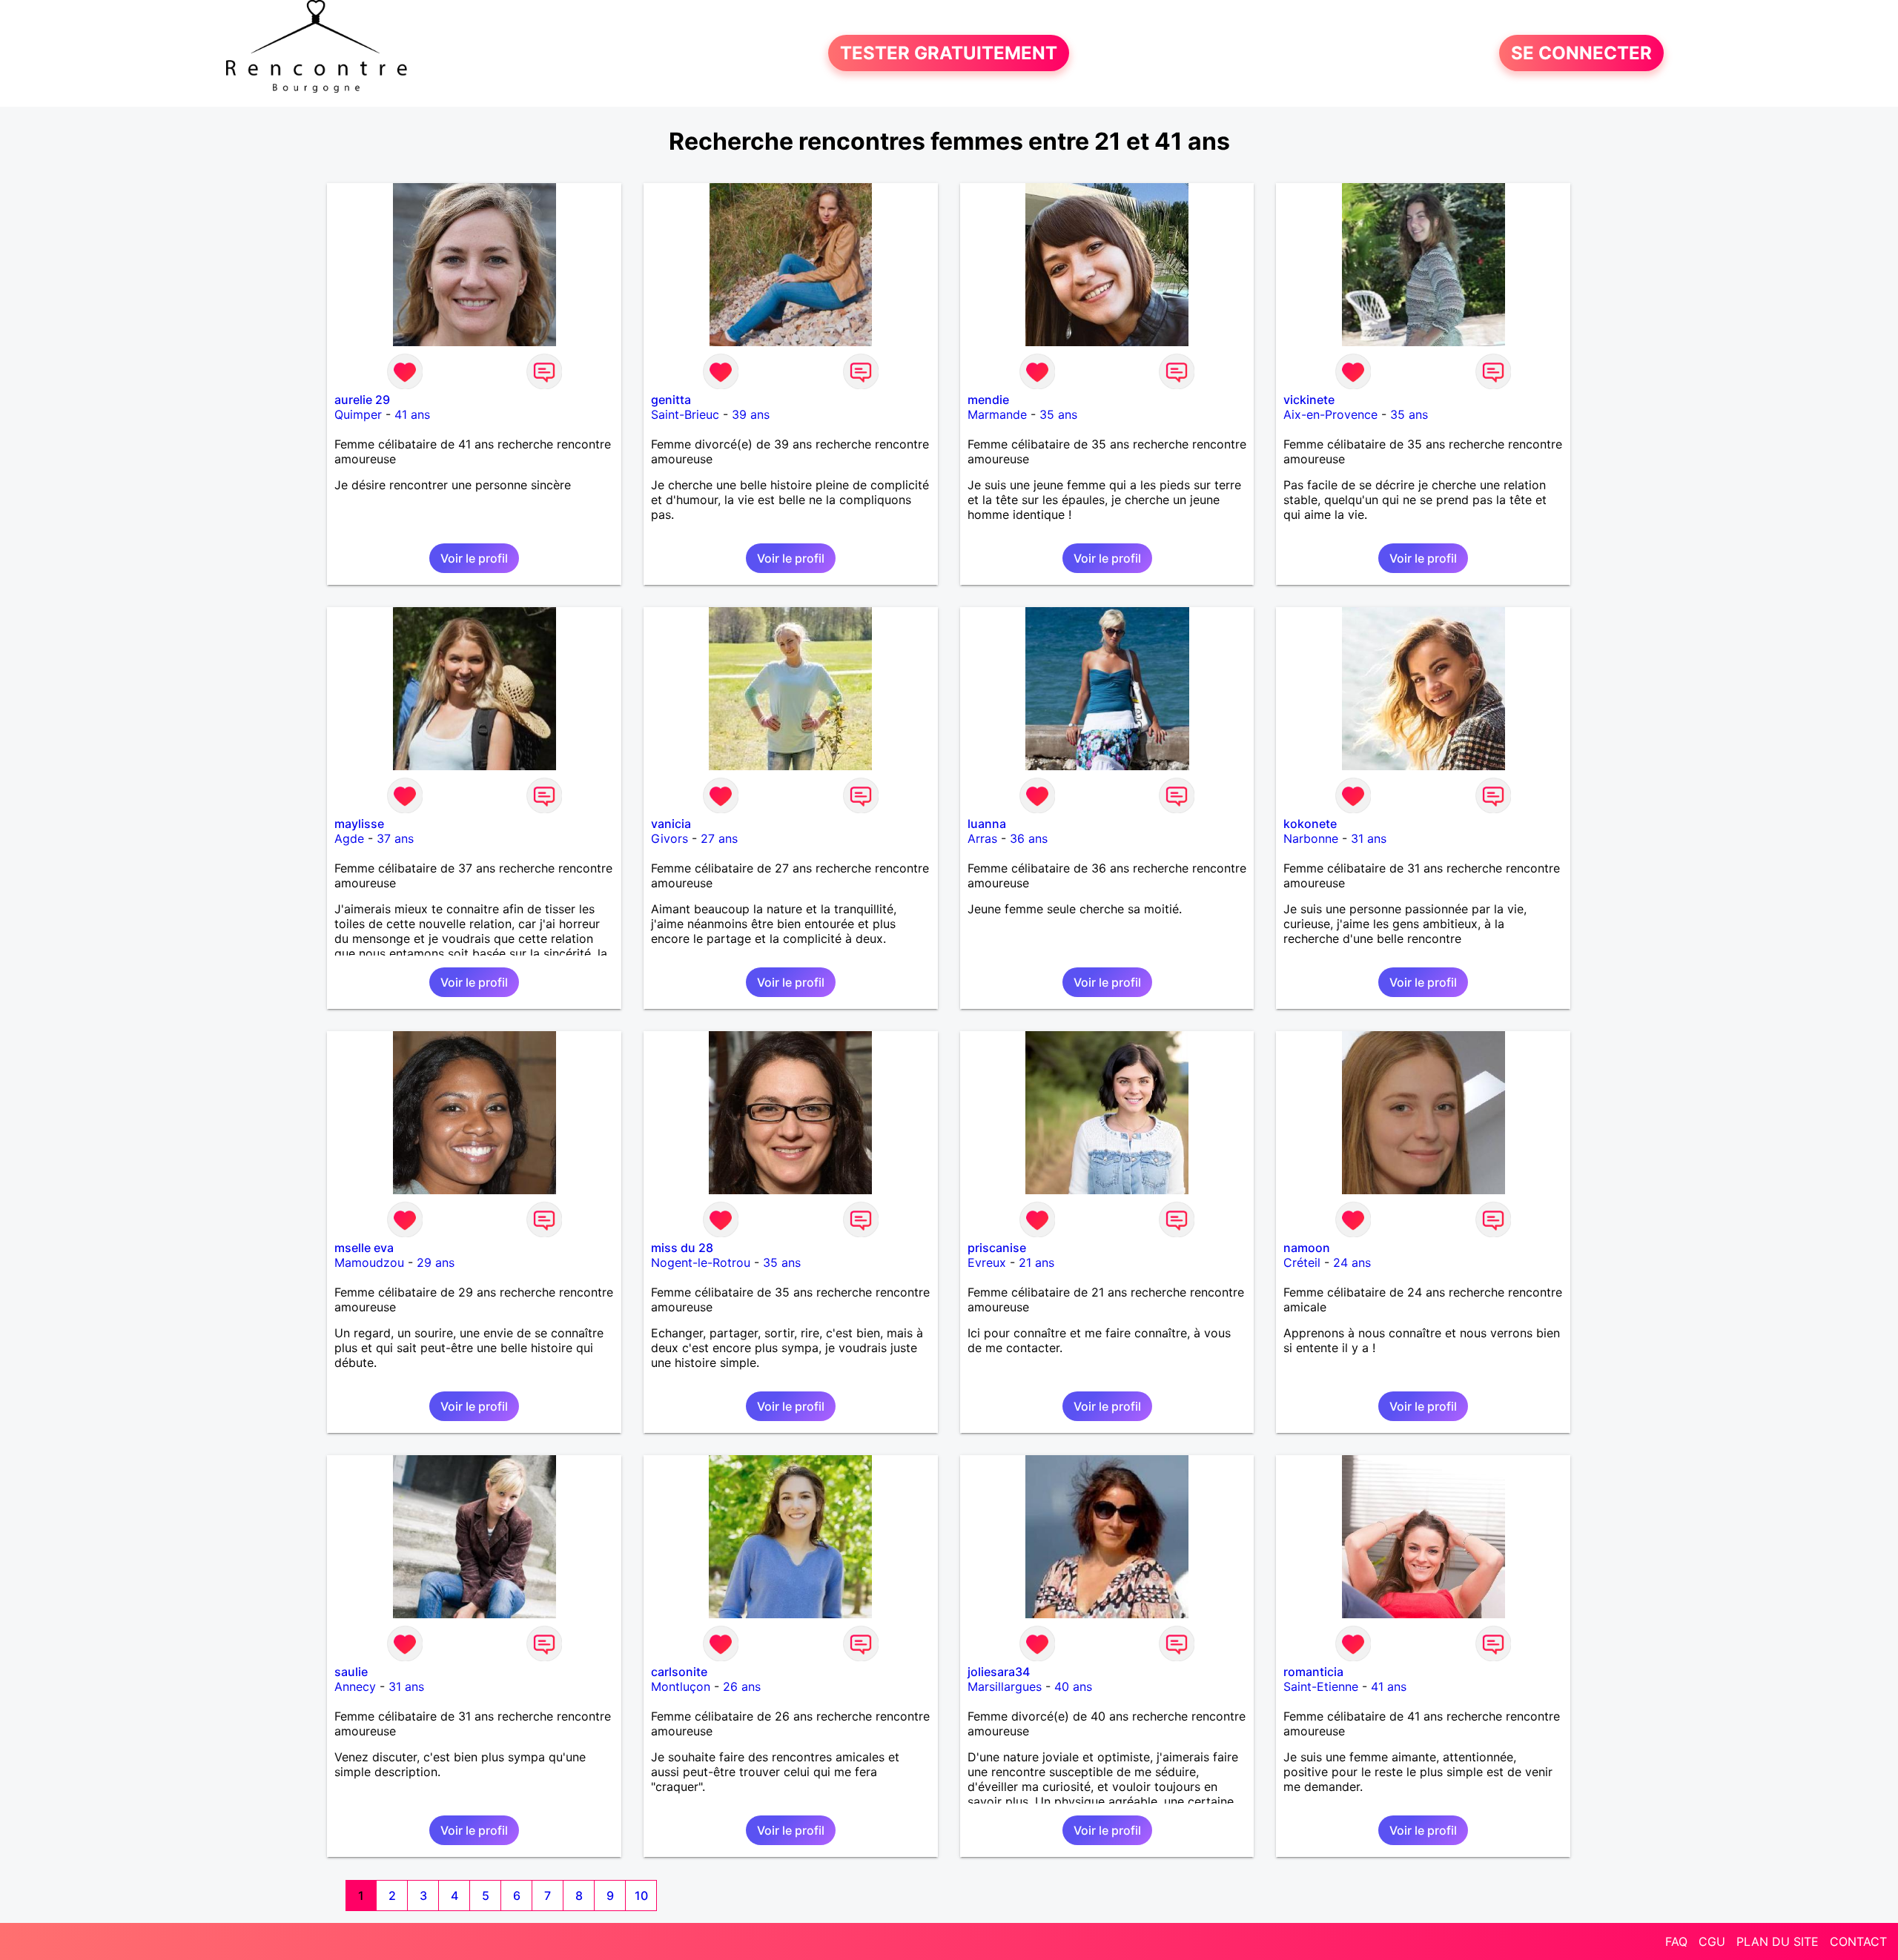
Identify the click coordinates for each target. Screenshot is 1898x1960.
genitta (671, 400)
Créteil (1302, 1262)
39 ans (751, 414)
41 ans (412, 414)
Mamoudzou (369, 1262)
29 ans (436, 1262)
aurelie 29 (362, 400)
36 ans (1029, 838)
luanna (987, 824)
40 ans (1073, 1686)
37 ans (395, 838)
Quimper (358, 414)
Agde (349, 838)
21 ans (1036, 1262)
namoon (1307, 1248)
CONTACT (1858, 1941)
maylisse (359, 824)
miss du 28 (682, 1248)
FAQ (1676, 1941)
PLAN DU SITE (1778, 1941)
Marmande (997, 414)
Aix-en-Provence (1330, 414)
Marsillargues (1005, 1686)
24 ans (1352, 1262)
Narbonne (1311, 838)
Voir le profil (474, 558)
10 (641, 1896)
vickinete (1309, 400)
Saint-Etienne (1321, 1686)
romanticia (1313, 1672)
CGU (1712, 1941)
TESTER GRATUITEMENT (949, 53)
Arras (982, 838)
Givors (669, 838)
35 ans (1058, 414)
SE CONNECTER (1581, 53)
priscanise (997, 1248)
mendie (988, 400)
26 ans (742, 1686)
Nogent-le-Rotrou (701, 1262)
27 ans (719, 838)
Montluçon (681, 1686)
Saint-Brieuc (685, 414)
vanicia (671, 824)
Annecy (355, 1686)
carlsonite (679, 1672)
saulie (351, 1672)
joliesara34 (999, 1672)
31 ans (1369, 838)
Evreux (987, 1262)
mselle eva (364, 1248)
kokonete (1310, 824)
